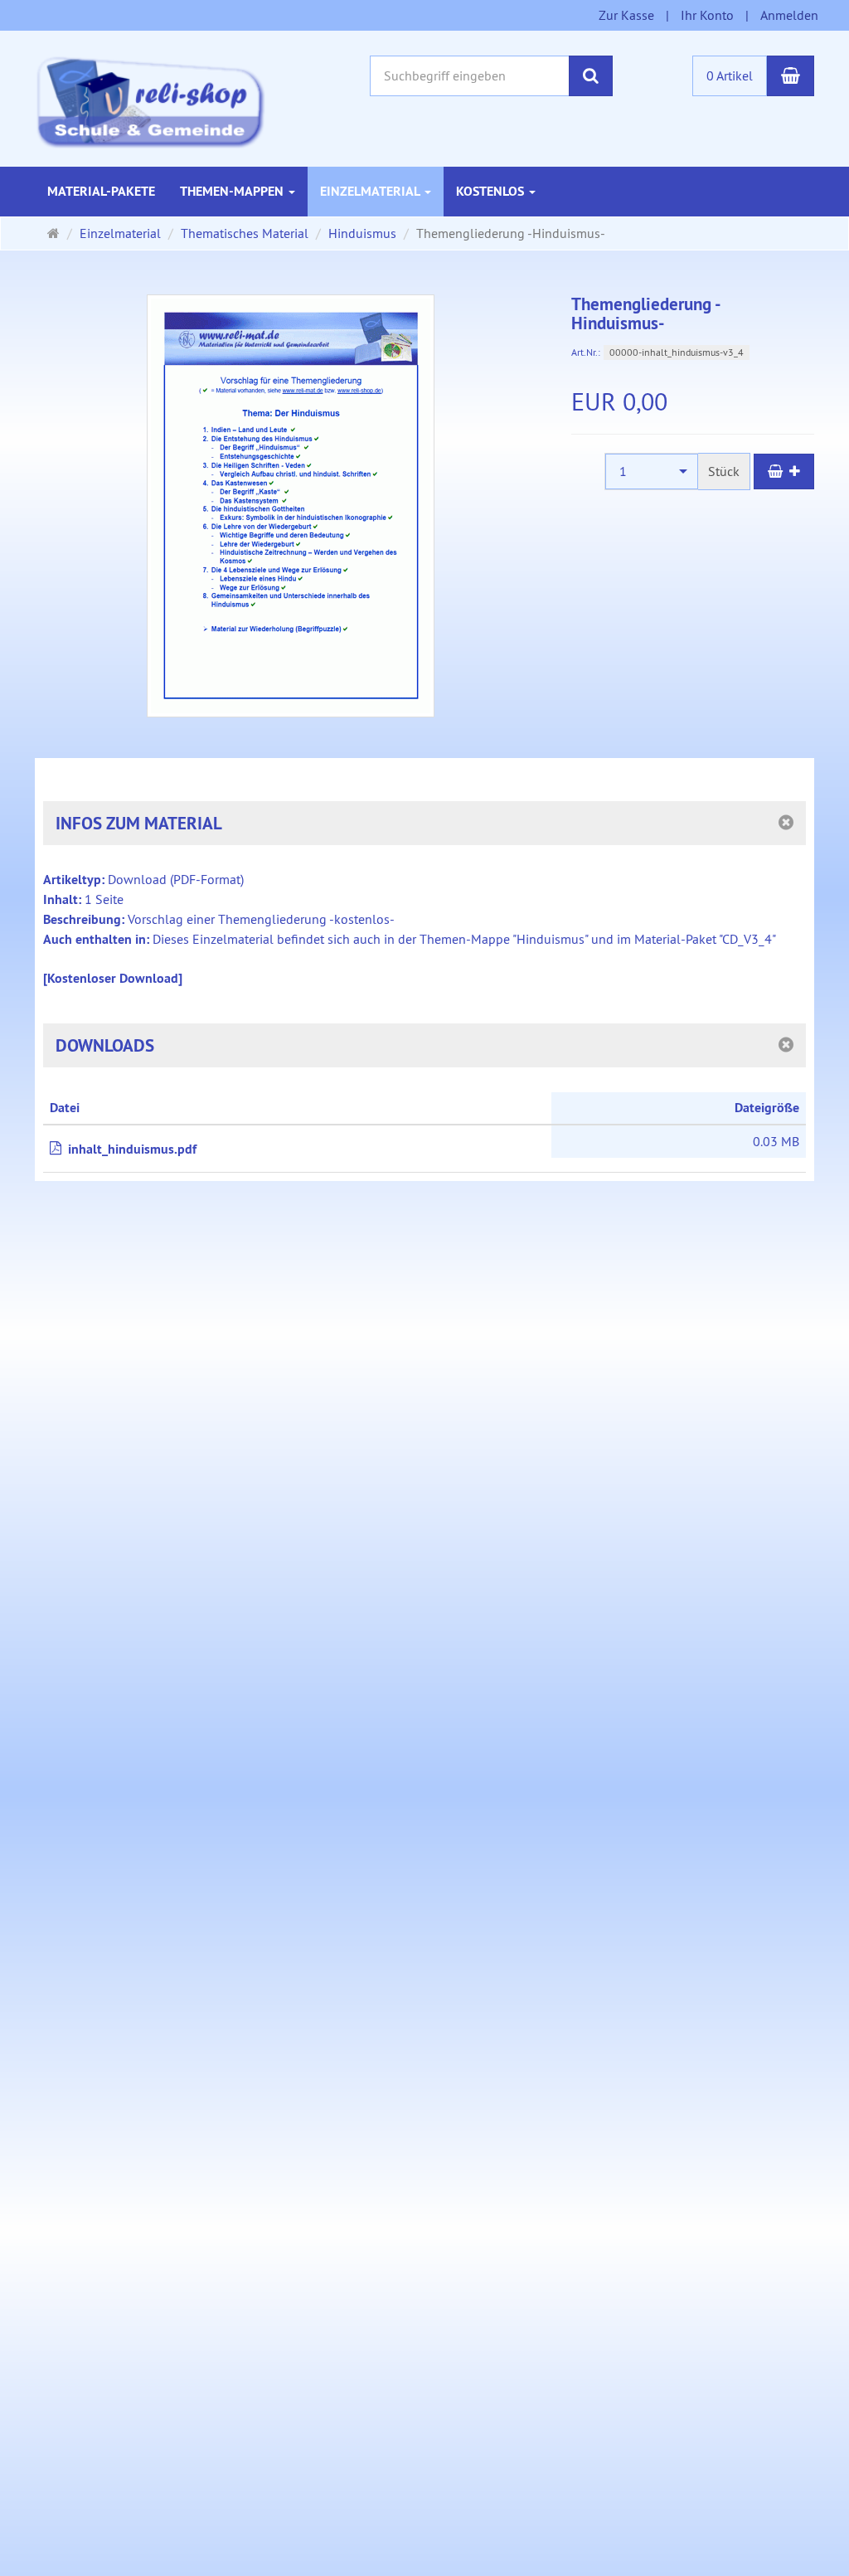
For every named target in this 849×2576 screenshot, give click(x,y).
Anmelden (789, 15)
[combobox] (652, 471)
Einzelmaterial (371, 191)
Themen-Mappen (233, 191)
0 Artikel (730, 75)
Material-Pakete (101, 191)
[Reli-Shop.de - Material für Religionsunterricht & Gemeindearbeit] (150, 100)
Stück (724, 471)
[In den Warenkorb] (784, 471)
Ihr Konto (707, 15)
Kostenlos (492, 191)
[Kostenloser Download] (113, 978)
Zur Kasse (626, 15)
